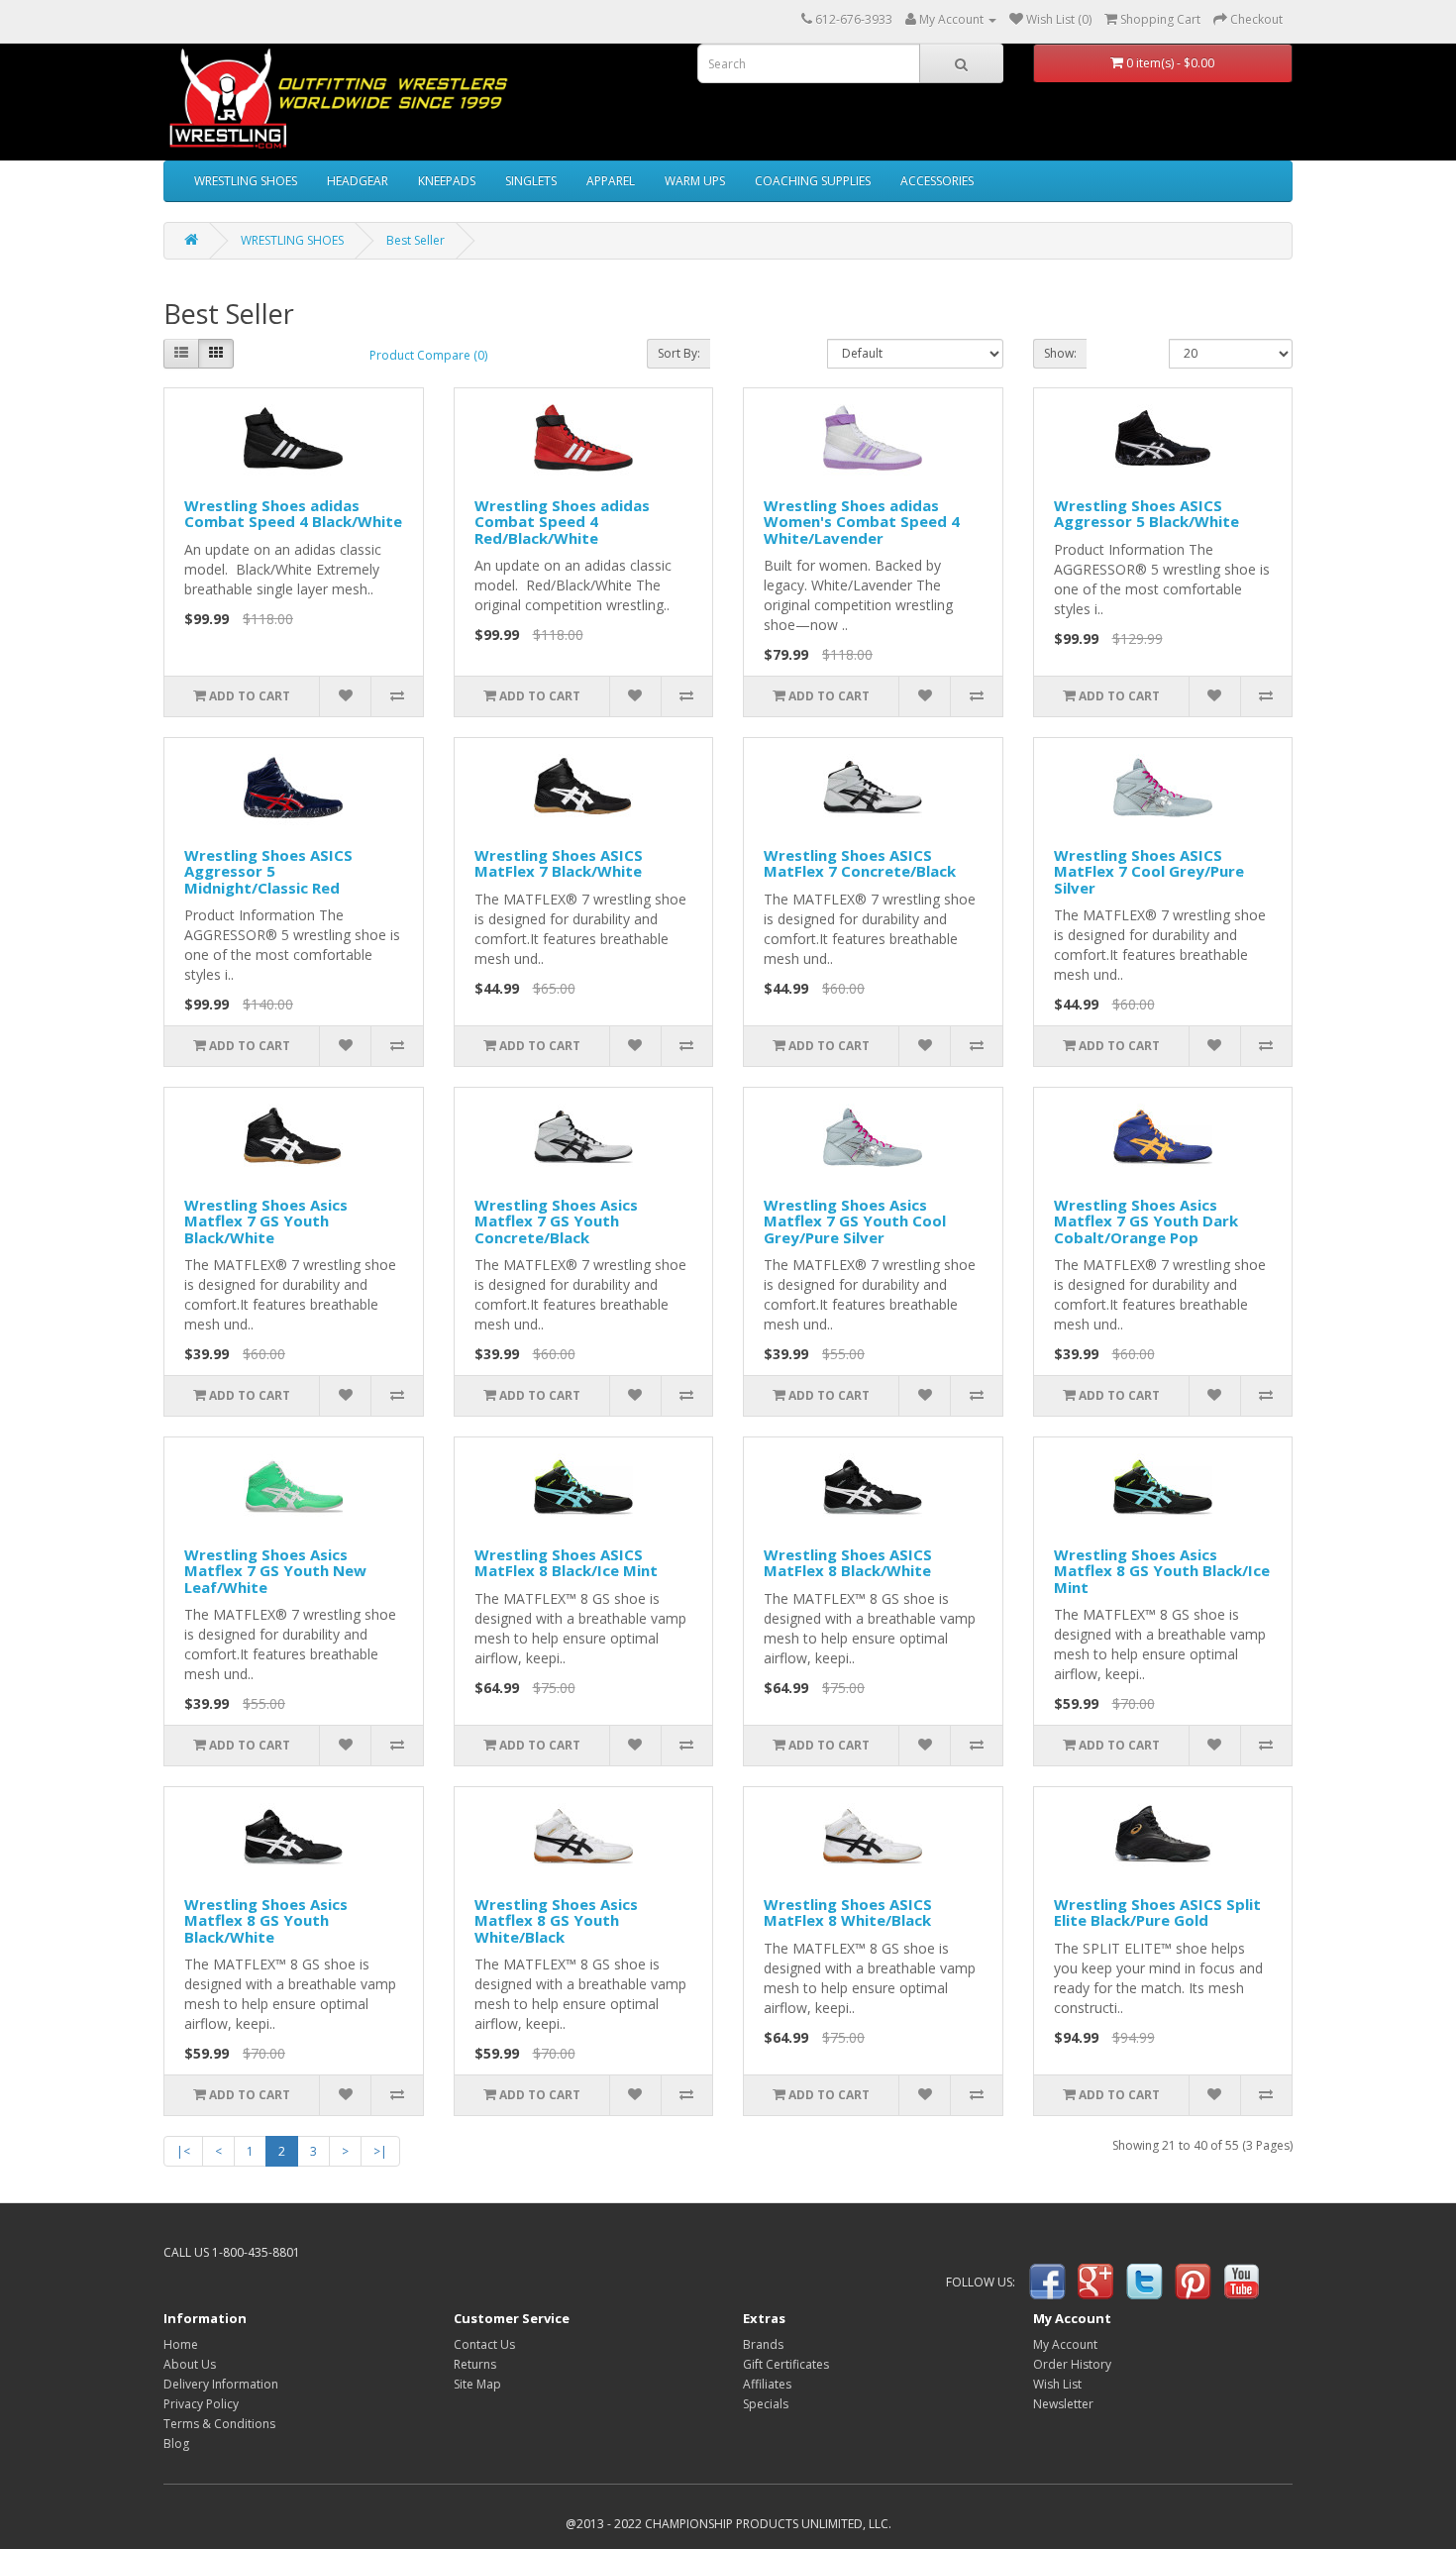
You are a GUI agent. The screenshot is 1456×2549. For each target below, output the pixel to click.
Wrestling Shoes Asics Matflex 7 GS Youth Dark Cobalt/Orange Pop (1146, 1221)
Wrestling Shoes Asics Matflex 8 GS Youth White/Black (556, 1920)
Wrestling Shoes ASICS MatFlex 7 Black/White (559, 863)
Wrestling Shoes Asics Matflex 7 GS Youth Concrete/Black (556, 1221)
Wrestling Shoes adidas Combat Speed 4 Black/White (293, 514)
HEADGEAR (358, 181)
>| (380, 2151)
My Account (1065, 2344)
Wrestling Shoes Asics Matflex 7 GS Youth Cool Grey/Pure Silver (855, 1221)
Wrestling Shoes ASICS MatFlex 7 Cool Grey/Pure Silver (1149, 871)
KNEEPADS (447, 181)
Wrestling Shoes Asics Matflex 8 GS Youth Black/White (266, 1920)
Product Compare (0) (428, 355)
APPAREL (611, 181)
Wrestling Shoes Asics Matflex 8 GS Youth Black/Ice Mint (1162, 1571)
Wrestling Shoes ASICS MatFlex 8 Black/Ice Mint (566, 1563)
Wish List (1057, 2384)
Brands (763, 2344)
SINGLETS (531, 181)
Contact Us (484, 2344)
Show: (1060, 353)
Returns (475, 2364)
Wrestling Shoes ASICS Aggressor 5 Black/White (1146, 514)
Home (181, 2344)
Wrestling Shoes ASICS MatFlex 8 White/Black (848, 1912)
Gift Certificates (786, 2364)
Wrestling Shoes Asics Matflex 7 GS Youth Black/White (266, 1221)
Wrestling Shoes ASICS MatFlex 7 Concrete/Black (860, 863)
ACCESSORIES (937, 181)
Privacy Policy (201, 2404)
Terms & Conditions (219, 2424)
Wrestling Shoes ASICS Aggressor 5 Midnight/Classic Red (268, 871)
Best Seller (416, 240)
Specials (766, 2404)
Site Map (477, 2384)
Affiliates (767, 2384)
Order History (1072, 2364)
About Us (190, 2364)
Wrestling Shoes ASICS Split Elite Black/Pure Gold (1157, 1912)
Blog (176, 2443)
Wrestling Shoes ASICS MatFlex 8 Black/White (848, 1563)
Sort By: (679, 353)
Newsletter (1063, 2404)
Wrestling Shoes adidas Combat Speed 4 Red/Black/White (562, 522)
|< (183, 2151)
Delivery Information (221, 2384)
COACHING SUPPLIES (813, 181)
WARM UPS (695, 181)
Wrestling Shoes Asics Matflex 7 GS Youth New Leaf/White (275, 1571)
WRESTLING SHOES (246, 181)
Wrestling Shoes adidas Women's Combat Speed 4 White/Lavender (862, 522)
